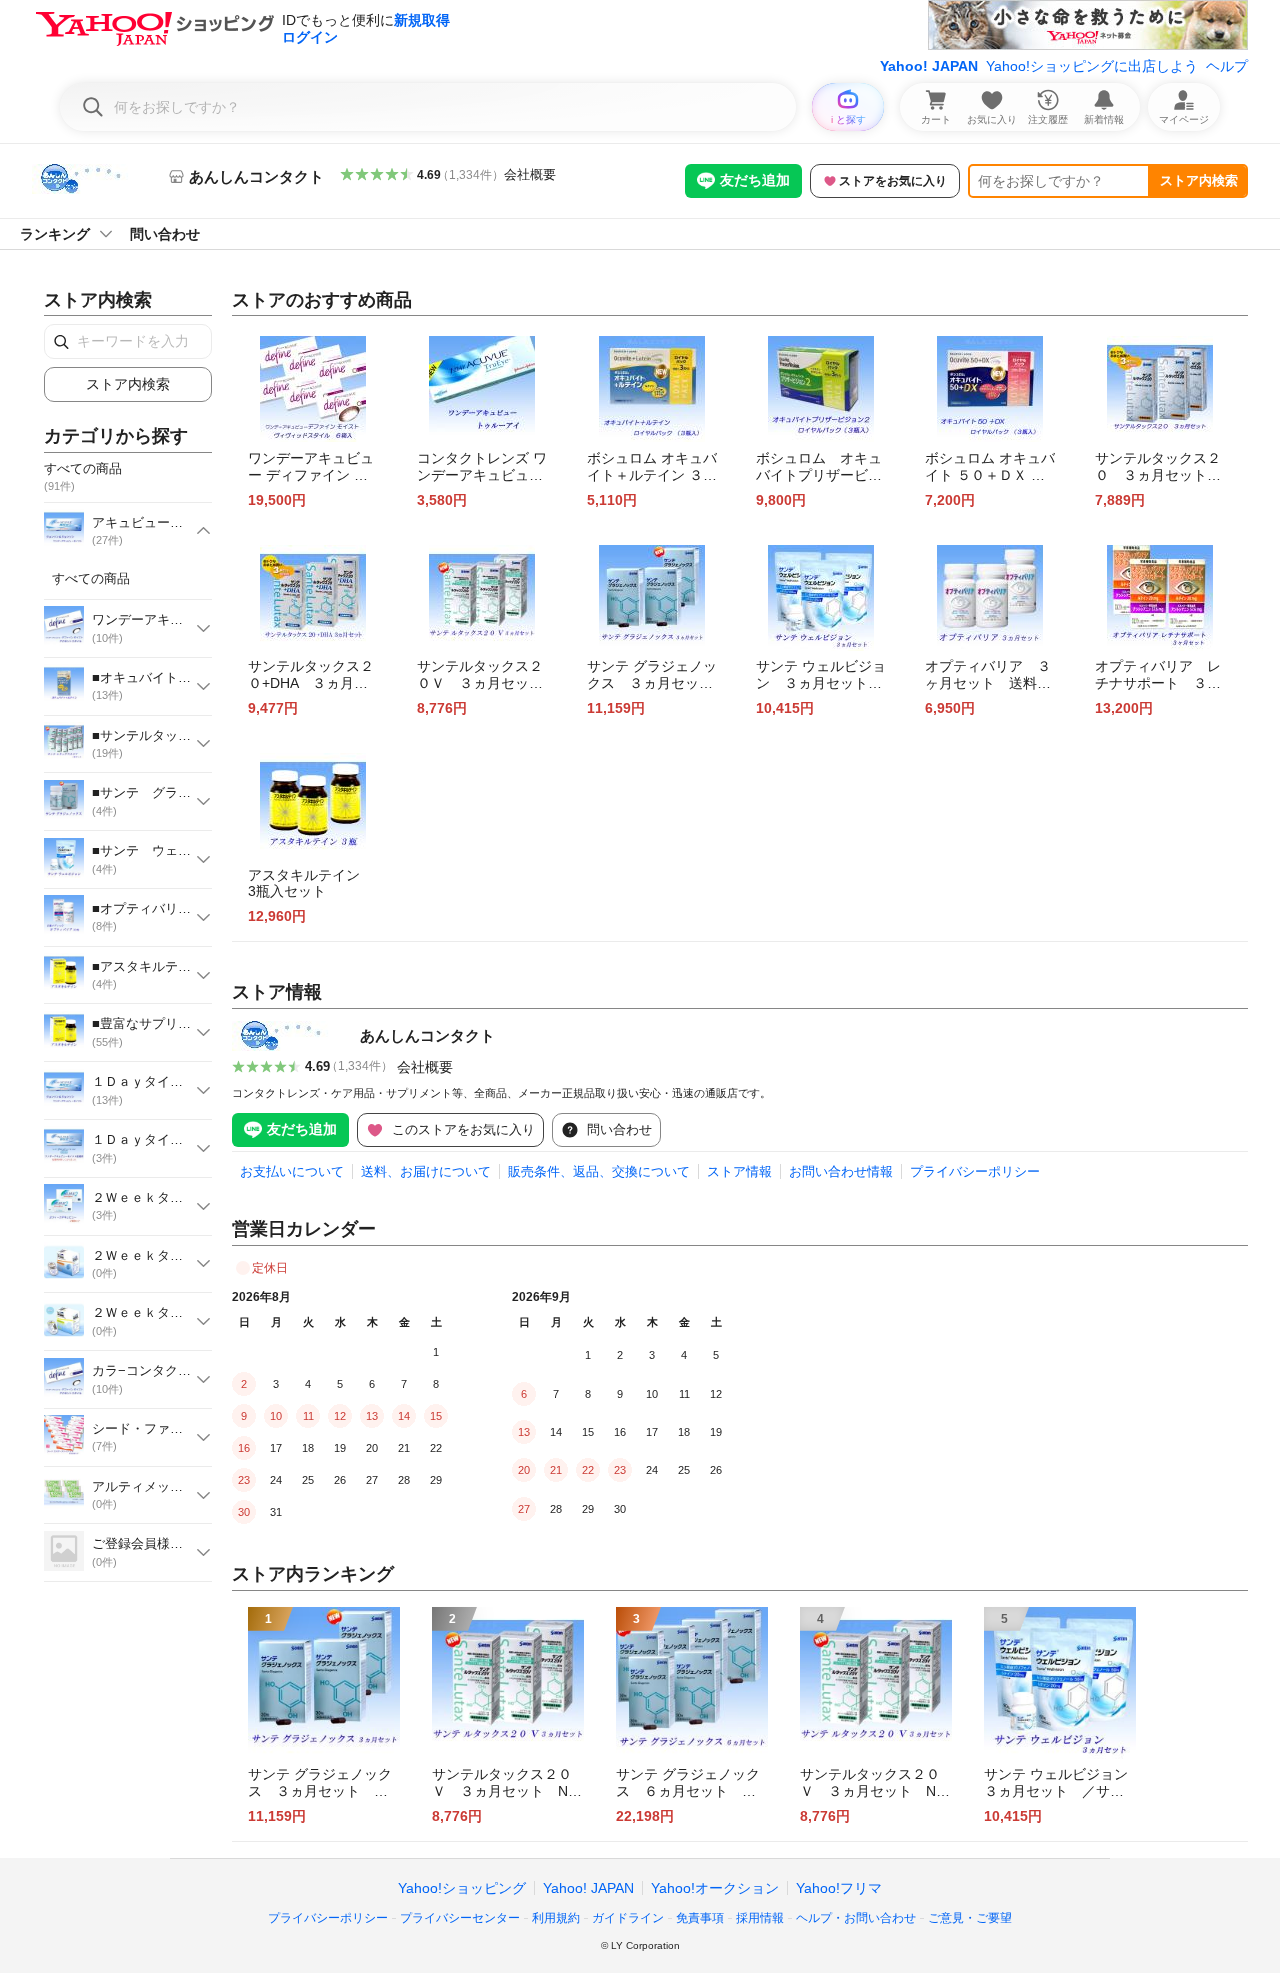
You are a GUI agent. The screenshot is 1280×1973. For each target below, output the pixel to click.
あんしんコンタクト (427, 1035)
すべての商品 (91, 578)
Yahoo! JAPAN (929, 66)
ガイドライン (628, 1918)
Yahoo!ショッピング (462, 1888)
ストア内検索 (1199, 180)
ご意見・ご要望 (970, 1918)
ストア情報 (739, 1171)
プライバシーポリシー (975, 1171)
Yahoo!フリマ (839, 1888)
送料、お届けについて (426, 1171)
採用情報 (760, 1918)
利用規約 (556, 1918)
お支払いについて (292, 1171)
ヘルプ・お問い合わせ (856, 1918)
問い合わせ (165, 234)
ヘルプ (1227, 66)
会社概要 (530, 174)
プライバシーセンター (460, 1918)
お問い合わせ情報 (841, 1171)
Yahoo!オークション (715, 1888)
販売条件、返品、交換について (599, 1171)
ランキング (55, 234)
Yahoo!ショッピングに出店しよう (1092, 66)
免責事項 (700, 1918)
